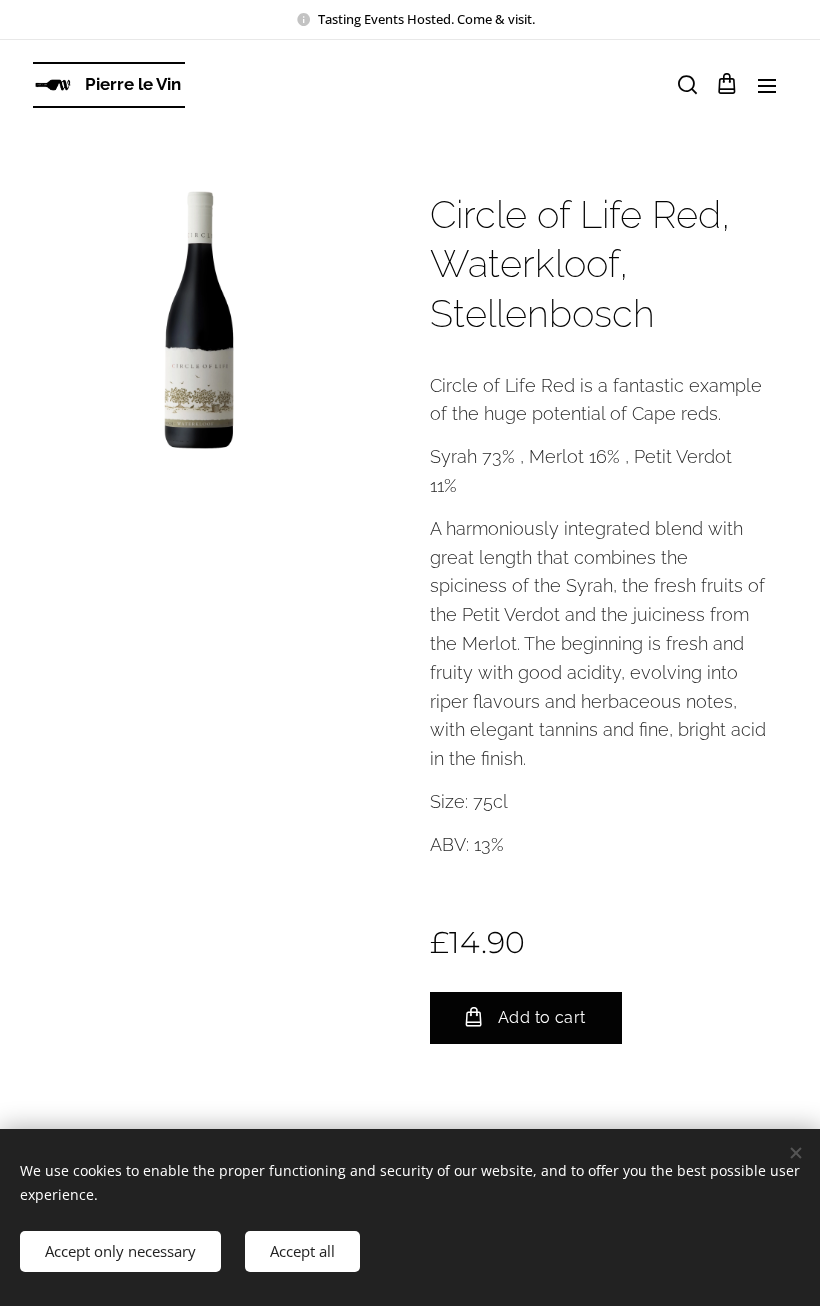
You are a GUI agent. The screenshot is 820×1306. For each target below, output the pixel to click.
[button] (686, 85)
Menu (767, 85)
